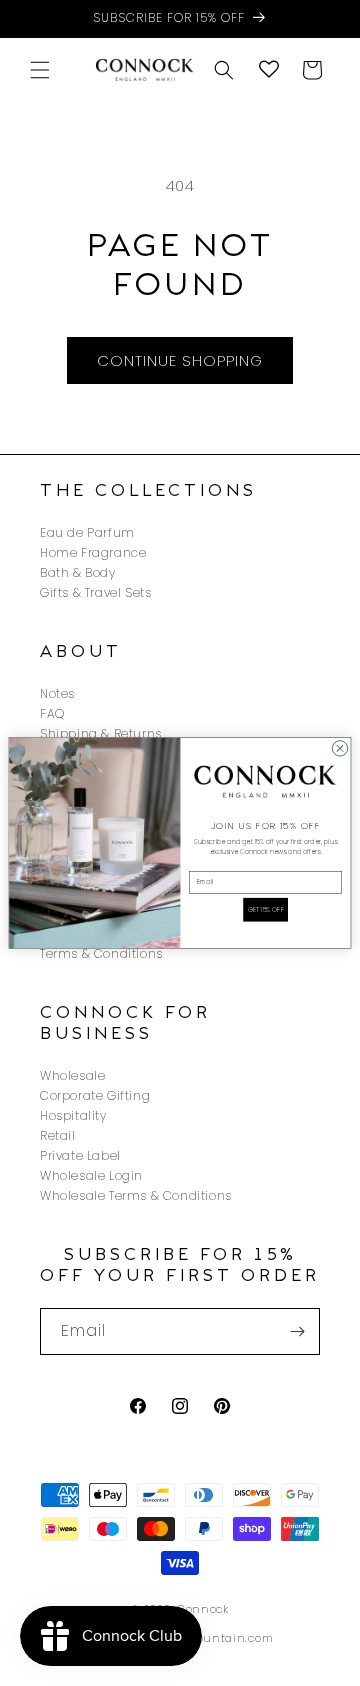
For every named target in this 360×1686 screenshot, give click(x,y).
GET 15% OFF (266, 909)
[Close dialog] (339, 748)
